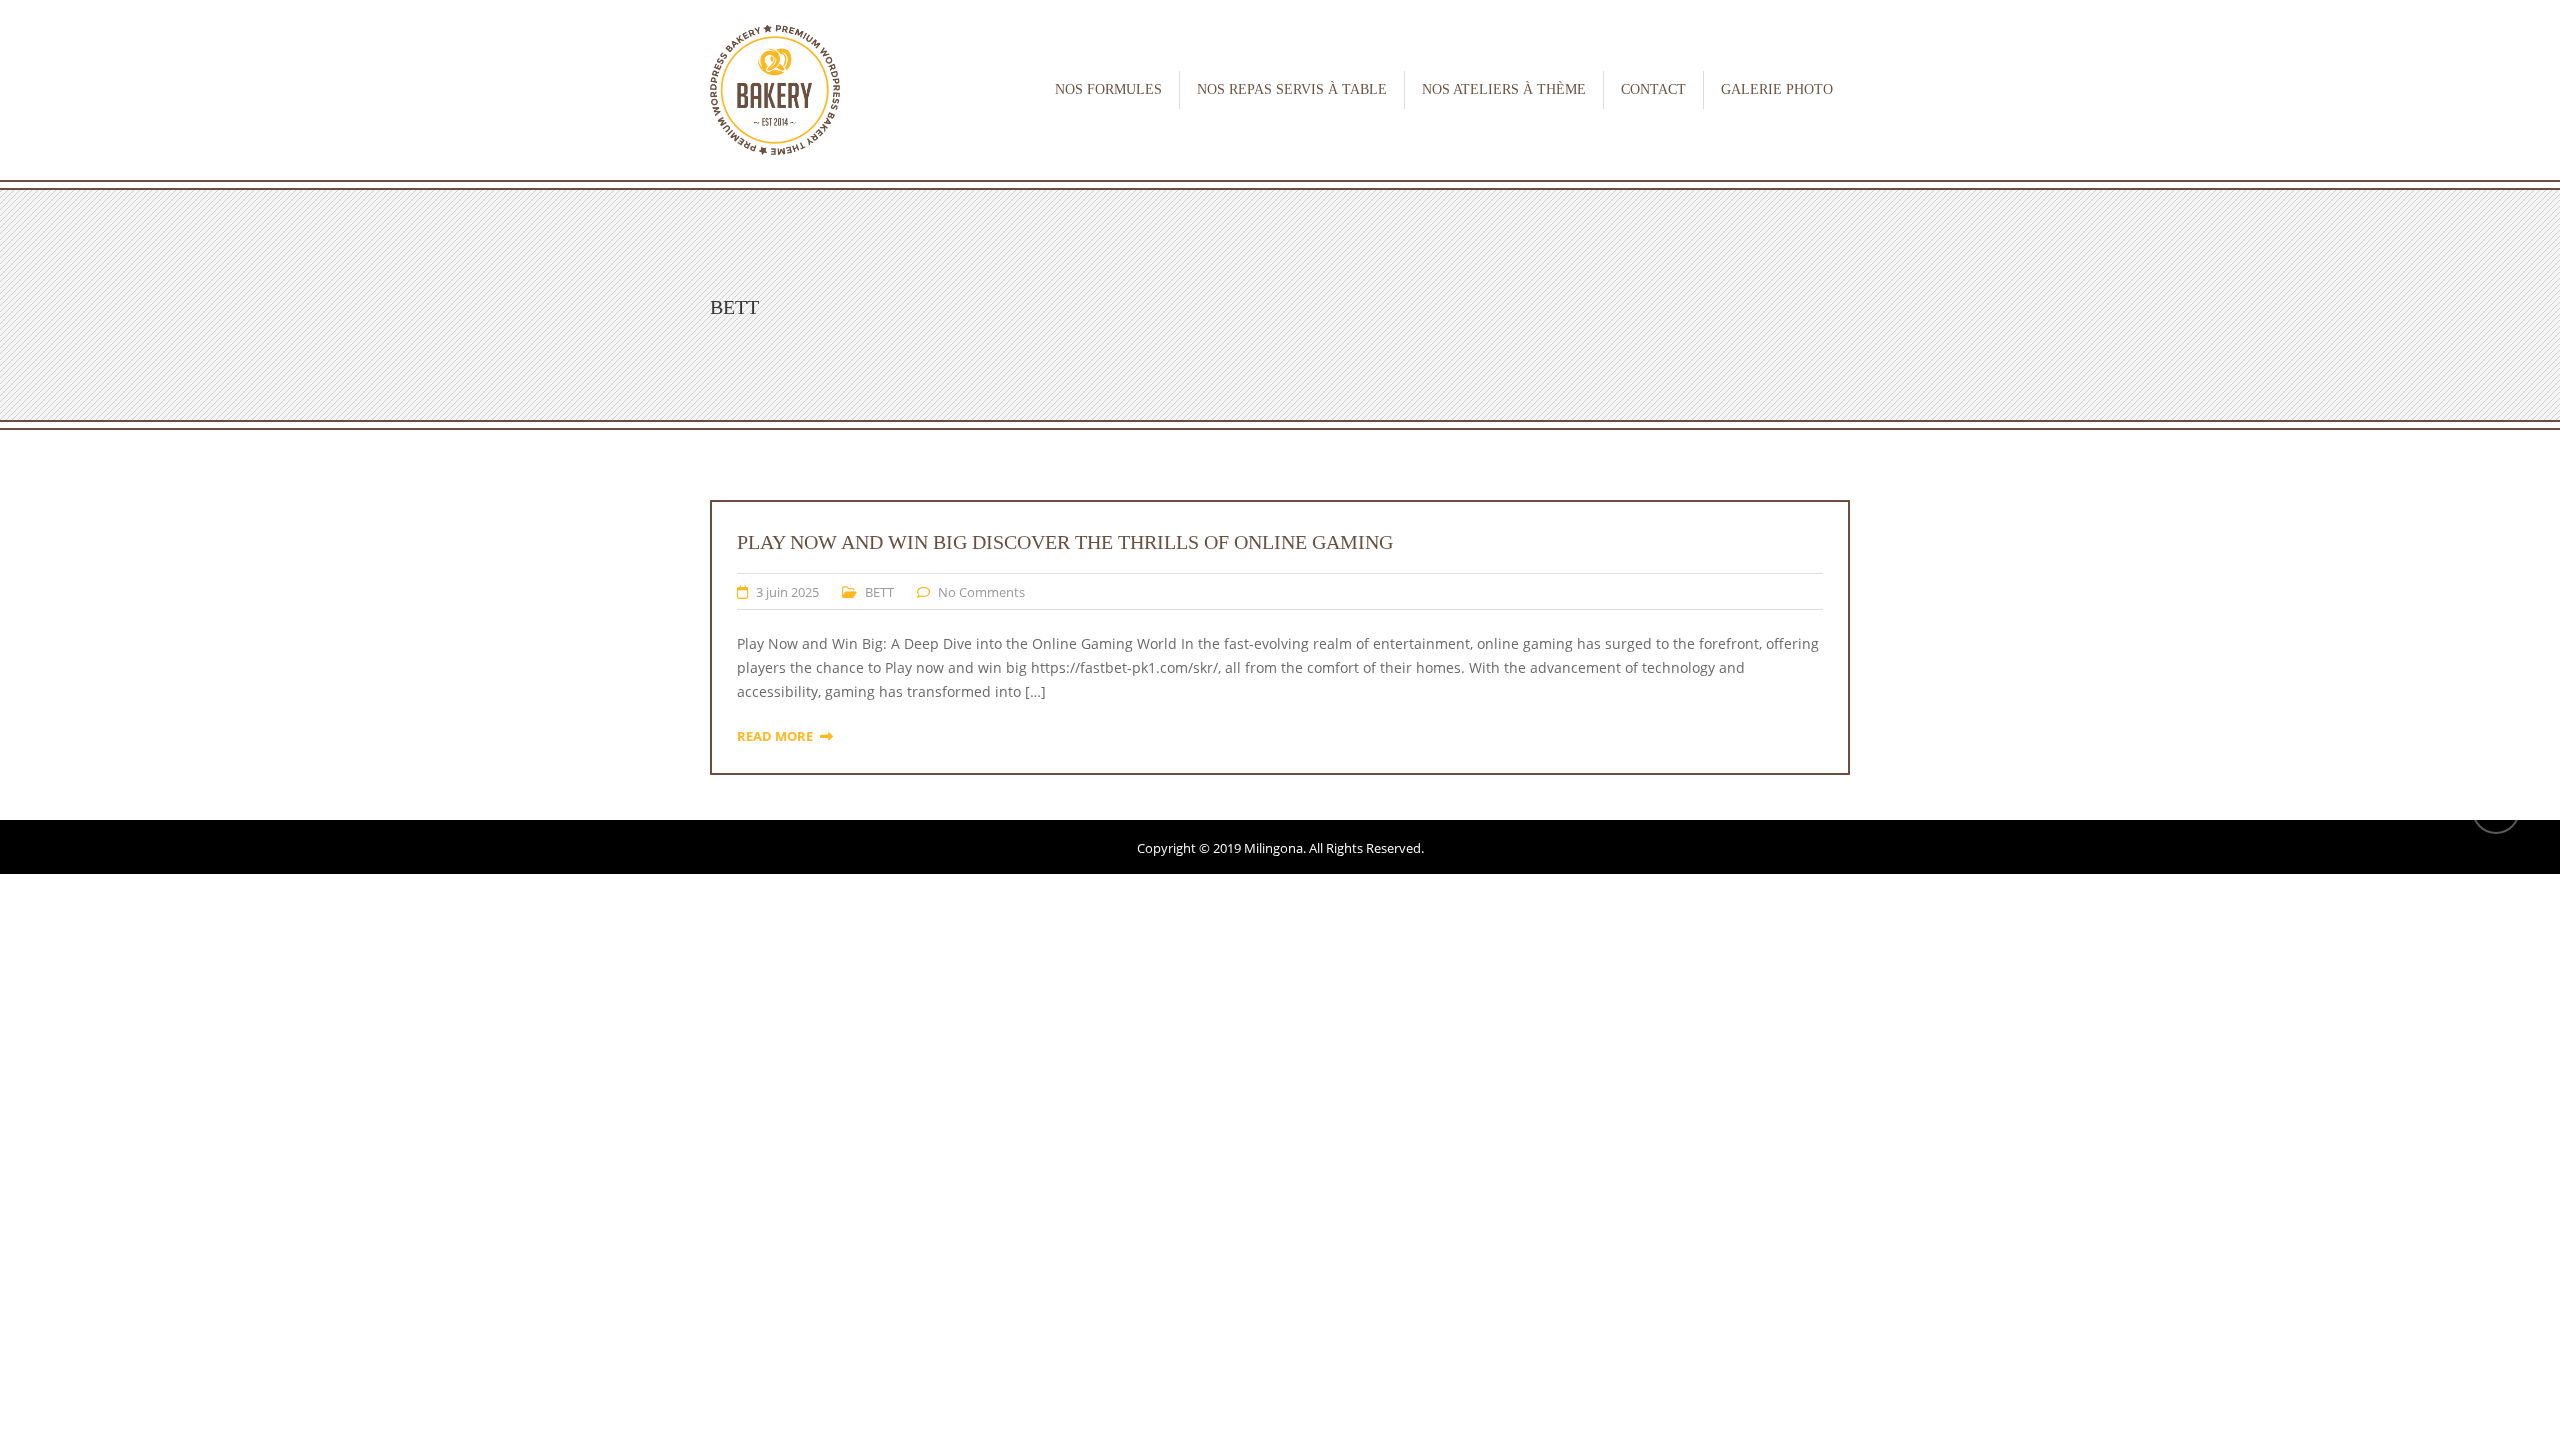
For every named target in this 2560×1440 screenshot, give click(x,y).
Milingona (1273, 848)
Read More (775, 736)
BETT (879, 592)
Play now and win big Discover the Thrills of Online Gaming (1065, 542)
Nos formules (1108, 89)
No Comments (981, 592)
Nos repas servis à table (1292, 89)
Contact (1653, 89)
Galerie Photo (1777, 89)
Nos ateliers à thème (1504, 89)
